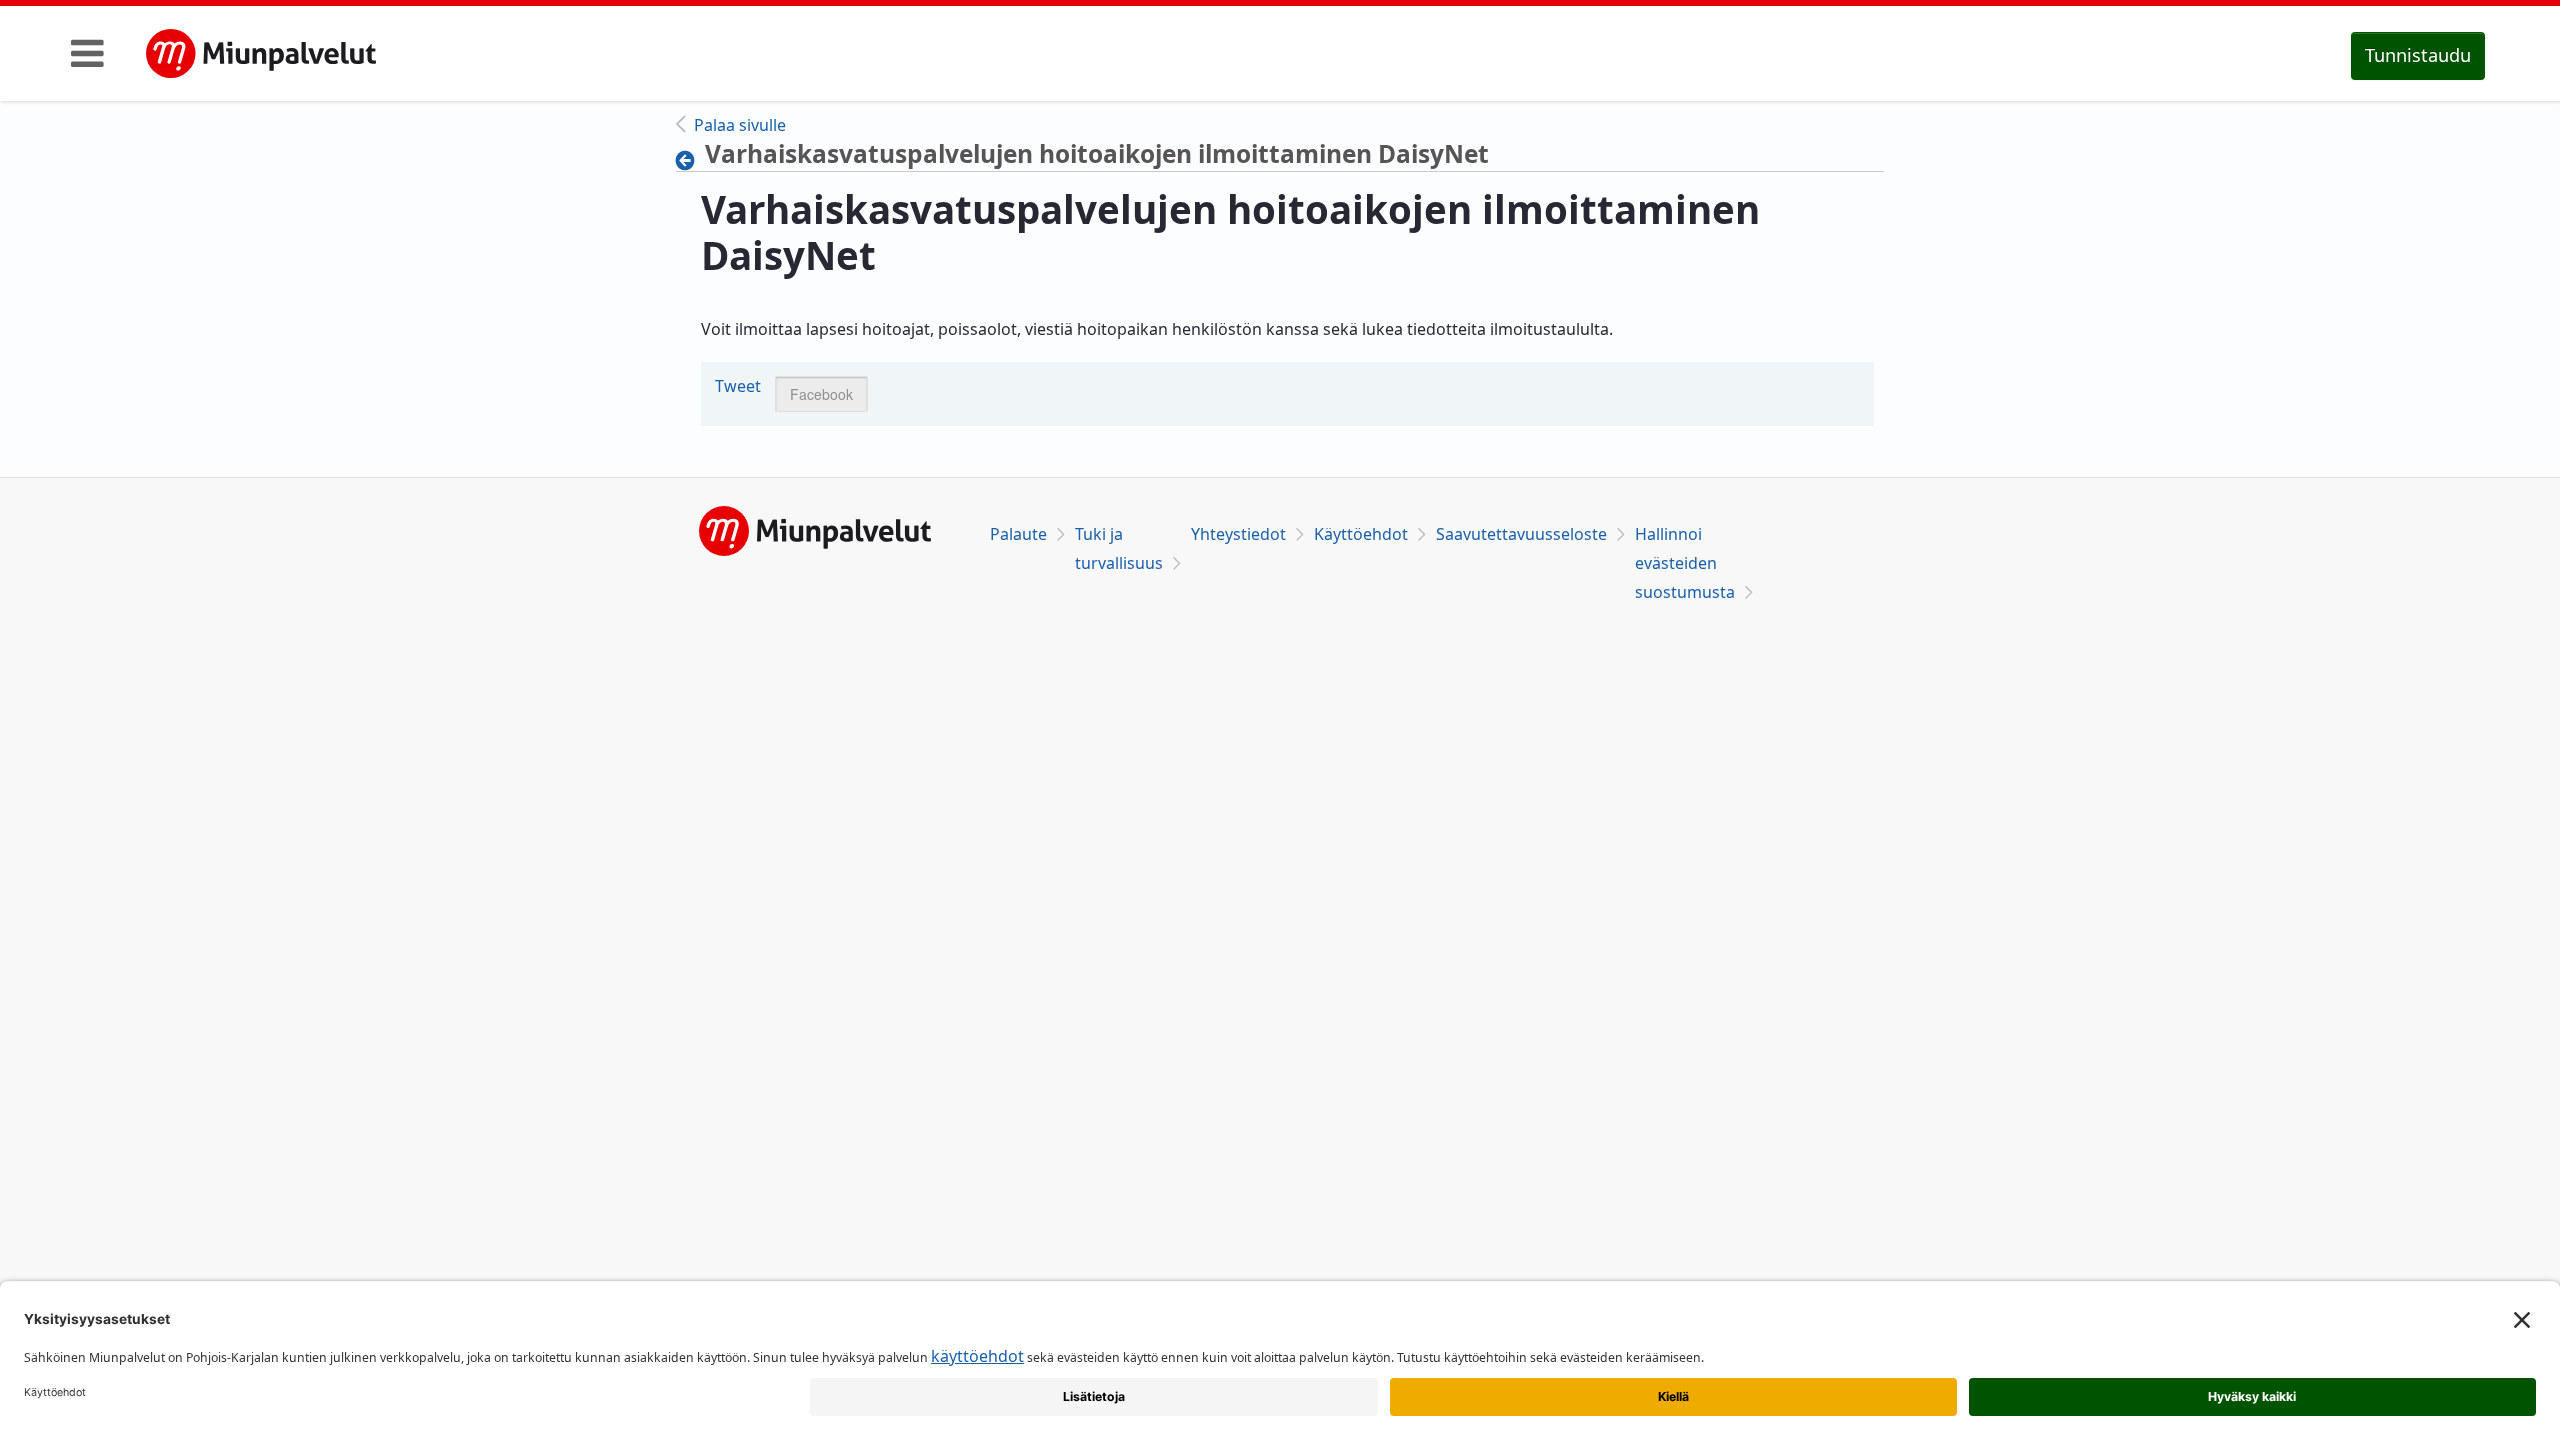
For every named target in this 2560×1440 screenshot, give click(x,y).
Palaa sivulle (740, 125)
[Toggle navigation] (87, 53)
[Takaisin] (690, 160)
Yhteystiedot (1238, 534)
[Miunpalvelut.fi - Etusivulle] (261, 54)
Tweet (738, 386)
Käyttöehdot (1361, 534)
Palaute (1018, 534)
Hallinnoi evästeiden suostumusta (1685, 563)
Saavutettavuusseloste (1521, 534)
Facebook (821, 394)
